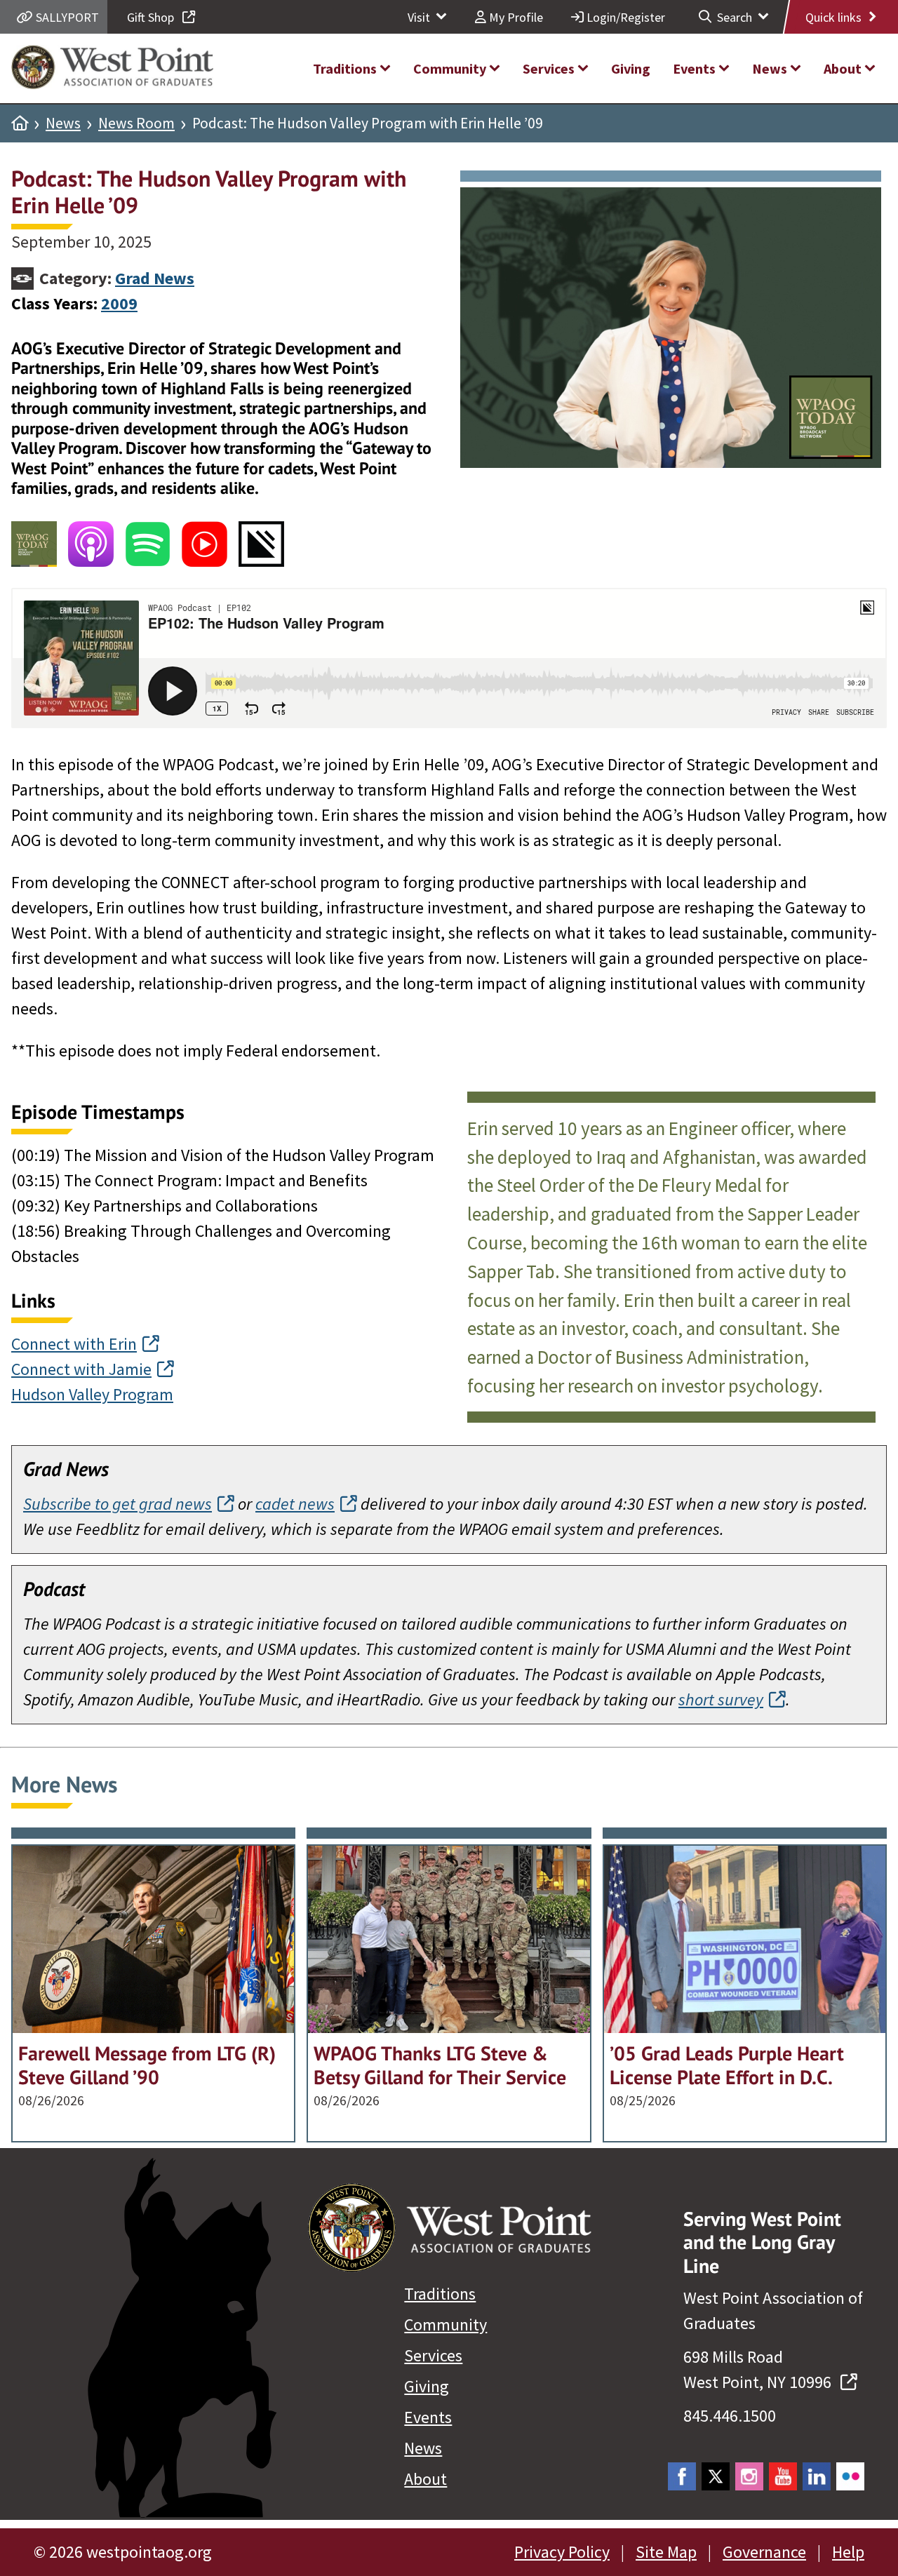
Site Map (666, 2552)
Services (433, 2355)
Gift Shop (152, 17)
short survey (721, 1699)
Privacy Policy (562, 2552)
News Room (136, 123)
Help (848, 2552)
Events (428, 2417)
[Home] (20, 123)
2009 (119, 303)
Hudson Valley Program (92, 1394)
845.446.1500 (730, 2416)
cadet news (295, 1504)
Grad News (155, 278)
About (425, 2479)
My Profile (515, 17)
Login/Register (624, 17)
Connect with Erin (74, 1344)
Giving (427, 2386)
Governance (764, 2552)
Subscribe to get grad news (118, 1504)
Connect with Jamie (81, 1369)
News (63, 123)
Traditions (440, 2294)
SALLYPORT (66, 17)
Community (445, 2325)
